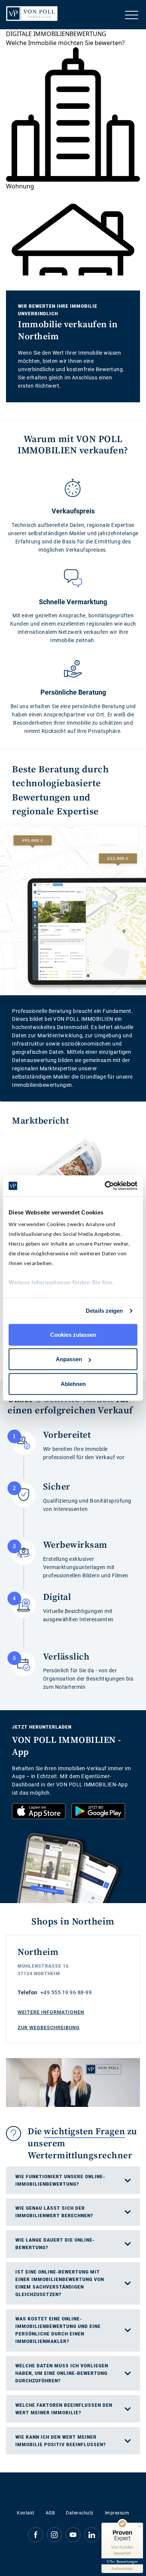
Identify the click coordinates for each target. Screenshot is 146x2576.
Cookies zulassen (73, 1334)
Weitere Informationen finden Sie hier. (61, 1283)
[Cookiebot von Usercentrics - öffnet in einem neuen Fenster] (105, 1186)
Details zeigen (104, 1311)
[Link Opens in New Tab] (39, 1811)
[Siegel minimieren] (139, 2526)
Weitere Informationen (51, 2012)
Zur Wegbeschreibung (49, 2028)
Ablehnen (73, 1384)
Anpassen (69, 1359)
